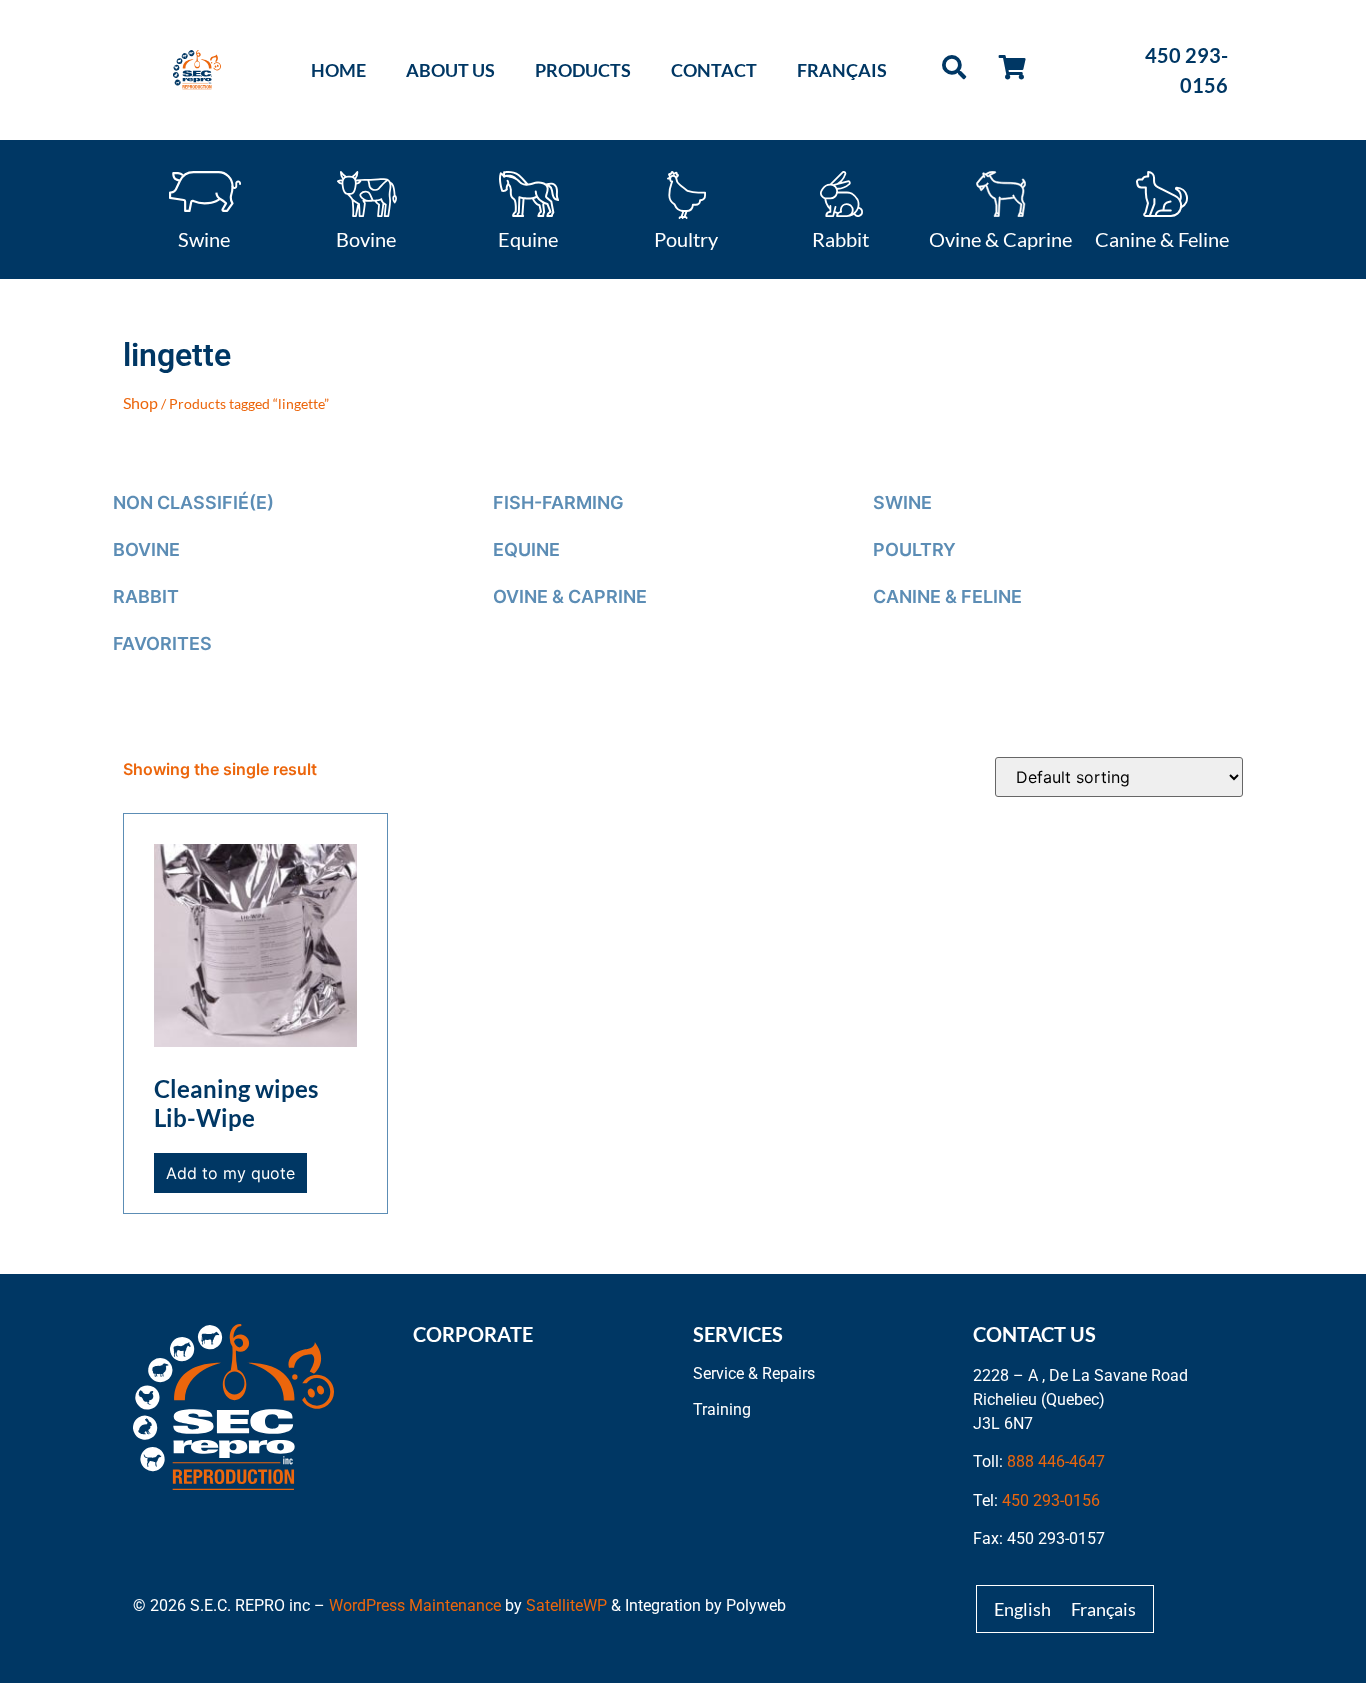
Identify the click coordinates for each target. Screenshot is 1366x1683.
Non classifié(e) (193, 502)
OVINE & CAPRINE (570, 596)
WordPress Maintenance (415, 1605)
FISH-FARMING (558, 502)
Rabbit (840, 238)
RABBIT (146, 596)
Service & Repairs (754, 1373)
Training (722, 1409)
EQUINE (526, 549)
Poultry (686, 238)
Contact (714, 70)
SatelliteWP (566, 1605)
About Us (450, 70)
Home (338, 70)
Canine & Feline (1162, 238)
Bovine (366, 238)
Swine (204, 238)
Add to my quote (230, 1173)
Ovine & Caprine (1000, 238)
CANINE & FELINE (947, 596)
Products (583, 70)
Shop (140, 402)
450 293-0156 (1051, 1500)
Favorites (162, 643)
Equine (528, 238)
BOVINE (146, 549)
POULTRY (914, 549)
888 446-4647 (1056, 1461)
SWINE (902, 502)
